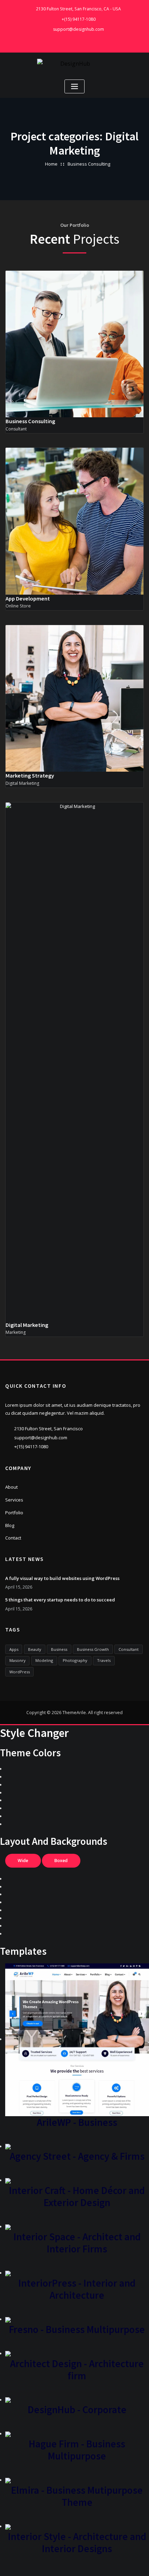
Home (51, 164)
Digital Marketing (27, 1325)
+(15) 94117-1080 (79, 19)
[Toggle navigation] (74, 87)
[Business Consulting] (67, 379)
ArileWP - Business (77, 2122)
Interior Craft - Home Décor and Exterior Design (77, 2196)
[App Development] (67, 556)
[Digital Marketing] (67, 1096)
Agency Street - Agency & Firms (77, 2156)
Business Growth (93, 1649)
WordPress (20, 1672)
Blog (10, 1525)
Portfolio (14, 1513)
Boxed (61, 1861)
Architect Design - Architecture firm (77, 2370)
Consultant (129, 1649)
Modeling (44, 1660)
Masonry (17, 1660)
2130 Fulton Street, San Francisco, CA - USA (78, 9)
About (11, 1487)
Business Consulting (89, 164)
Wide (23, 1861)
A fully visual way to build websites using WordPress (62, 1578)
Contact (13, 1538)
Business (59, 1649)
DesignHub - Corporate (77, 2410)
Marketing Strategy (30, 775)
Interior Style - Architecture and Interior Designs (77, 2542)
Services (14, 1500)
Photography (75, 1660)
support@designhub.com (78, 29)
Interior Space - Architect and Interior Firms (77, 2243)
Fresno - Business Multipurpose (77, 2329)
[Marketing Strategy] (67, 733)
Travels (104, 1660)
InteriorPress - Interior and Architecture (77, 2289)
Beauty (35, 1649)
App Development (28, 598)
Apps (14, 1649)
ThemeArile (74, 1713)
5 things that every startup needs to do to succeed (60, 1600)
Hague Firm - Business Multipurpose (77, 2450)
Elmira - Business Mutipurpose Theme (77, 2496)
